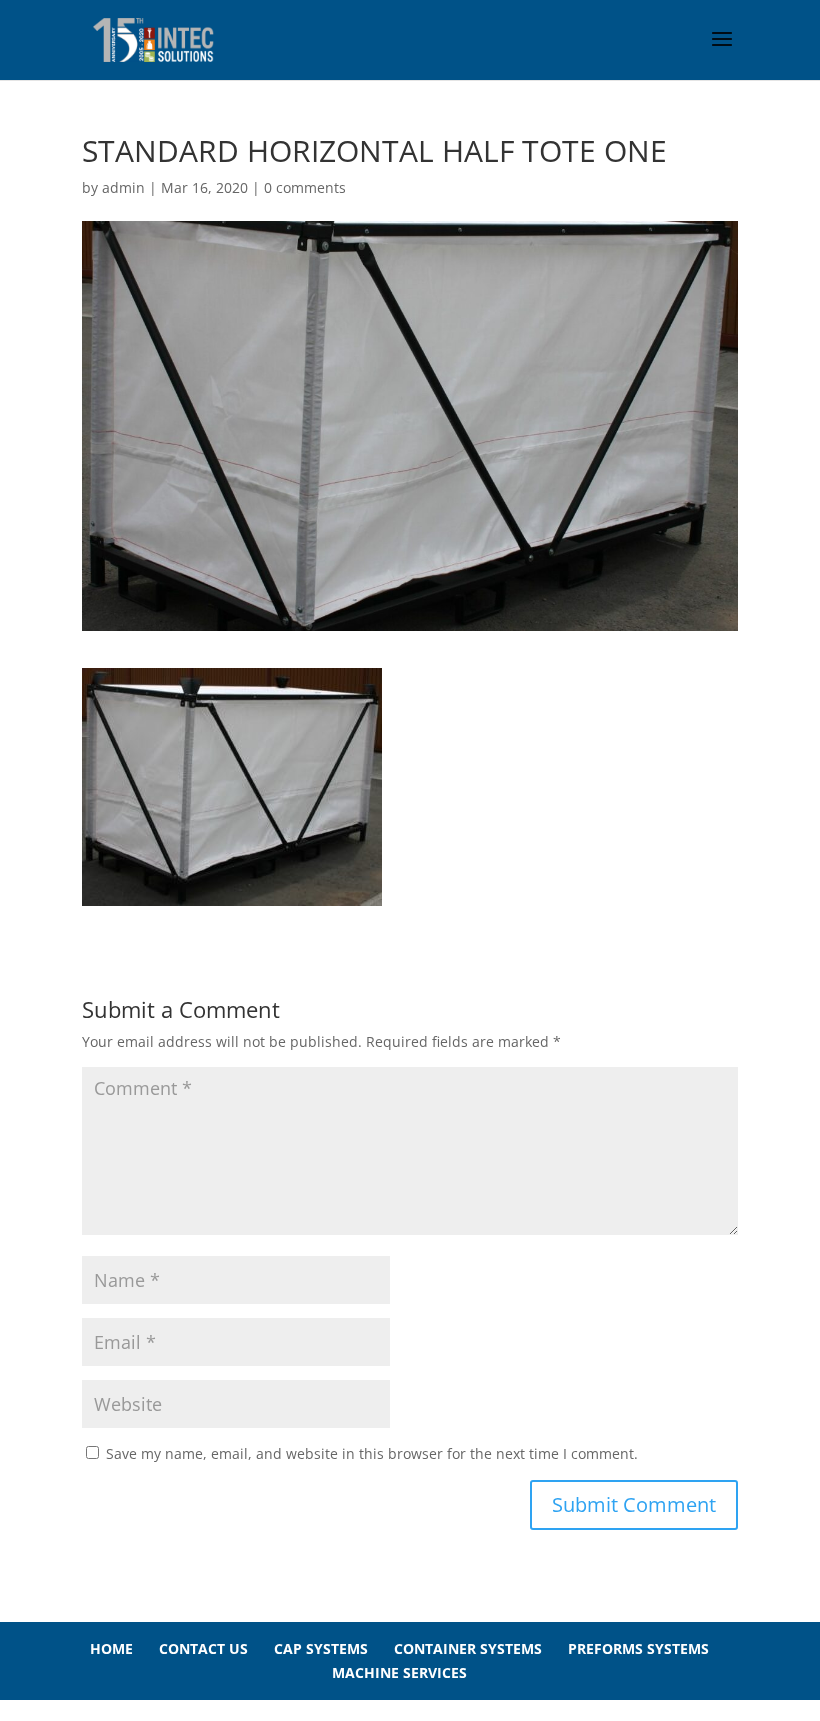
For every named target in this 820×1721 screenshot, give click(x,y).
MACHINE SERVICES (399, 1672)
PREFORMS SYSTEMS (638, 1648)
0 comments (305, 187)
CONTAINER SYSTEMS (468, 1648)
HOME (111, 1648)
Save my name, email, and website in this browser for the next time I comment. (372, 1453)
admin (123, 187)
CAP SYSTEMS (321, 1648)
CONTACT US (203, 1648)
